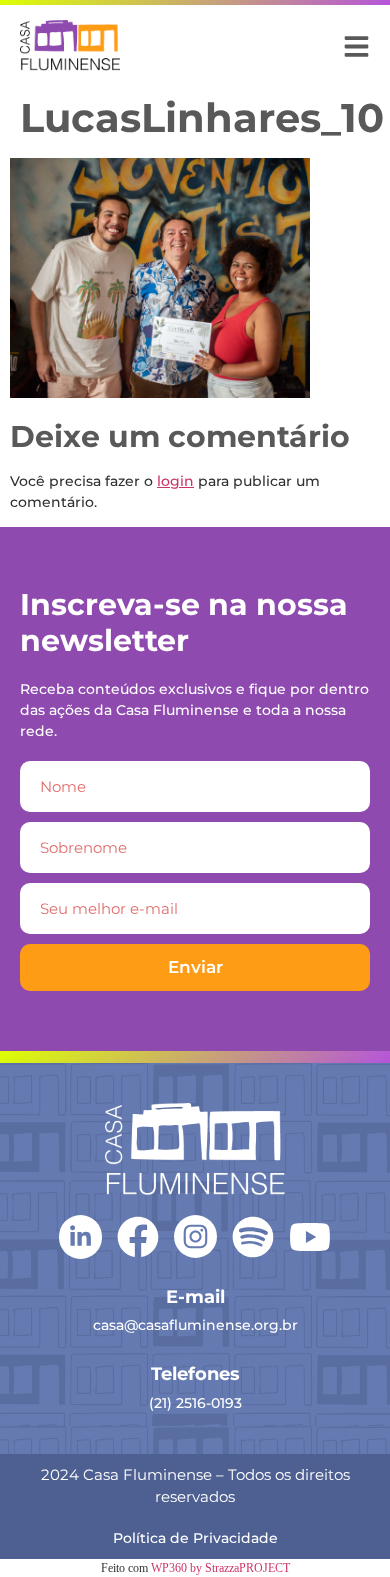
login (175, 481)
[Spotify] (253, 1237)
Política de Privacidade (195, 1538)
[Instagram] (195, 1236)
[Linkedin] (80, 1235)
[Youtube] (310, 1237)
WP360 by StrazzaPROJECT (220, 1568)
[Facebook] (138, 1237)
